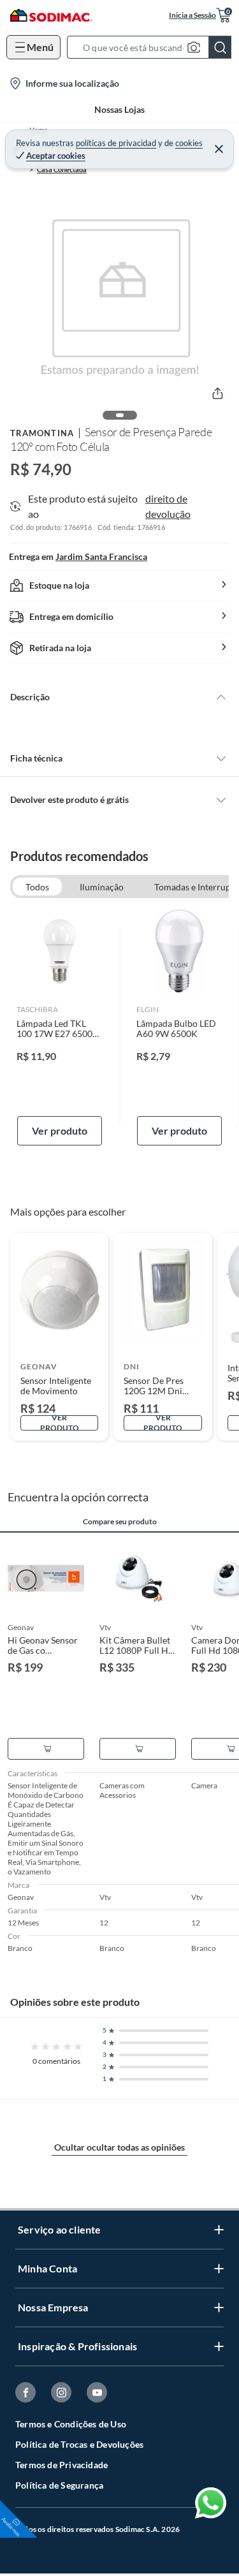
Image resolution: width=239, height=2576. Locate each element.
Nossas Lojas (119, 109)
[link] (60, 1027)
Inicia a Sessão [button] (192, 15)
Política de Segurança (59, 2485)
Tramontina (42, 433)
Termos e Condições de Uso (71, 2424)
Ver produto (60, 1130)
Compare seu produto (120, 1522)
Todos (37, 887)
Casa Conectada (62, 169)
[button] (153, 47)
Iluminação (102, 887)
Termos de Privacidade (62, 2465)
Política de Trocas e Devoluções (79, 2444)
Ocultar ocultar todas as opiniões (119, 2147)
